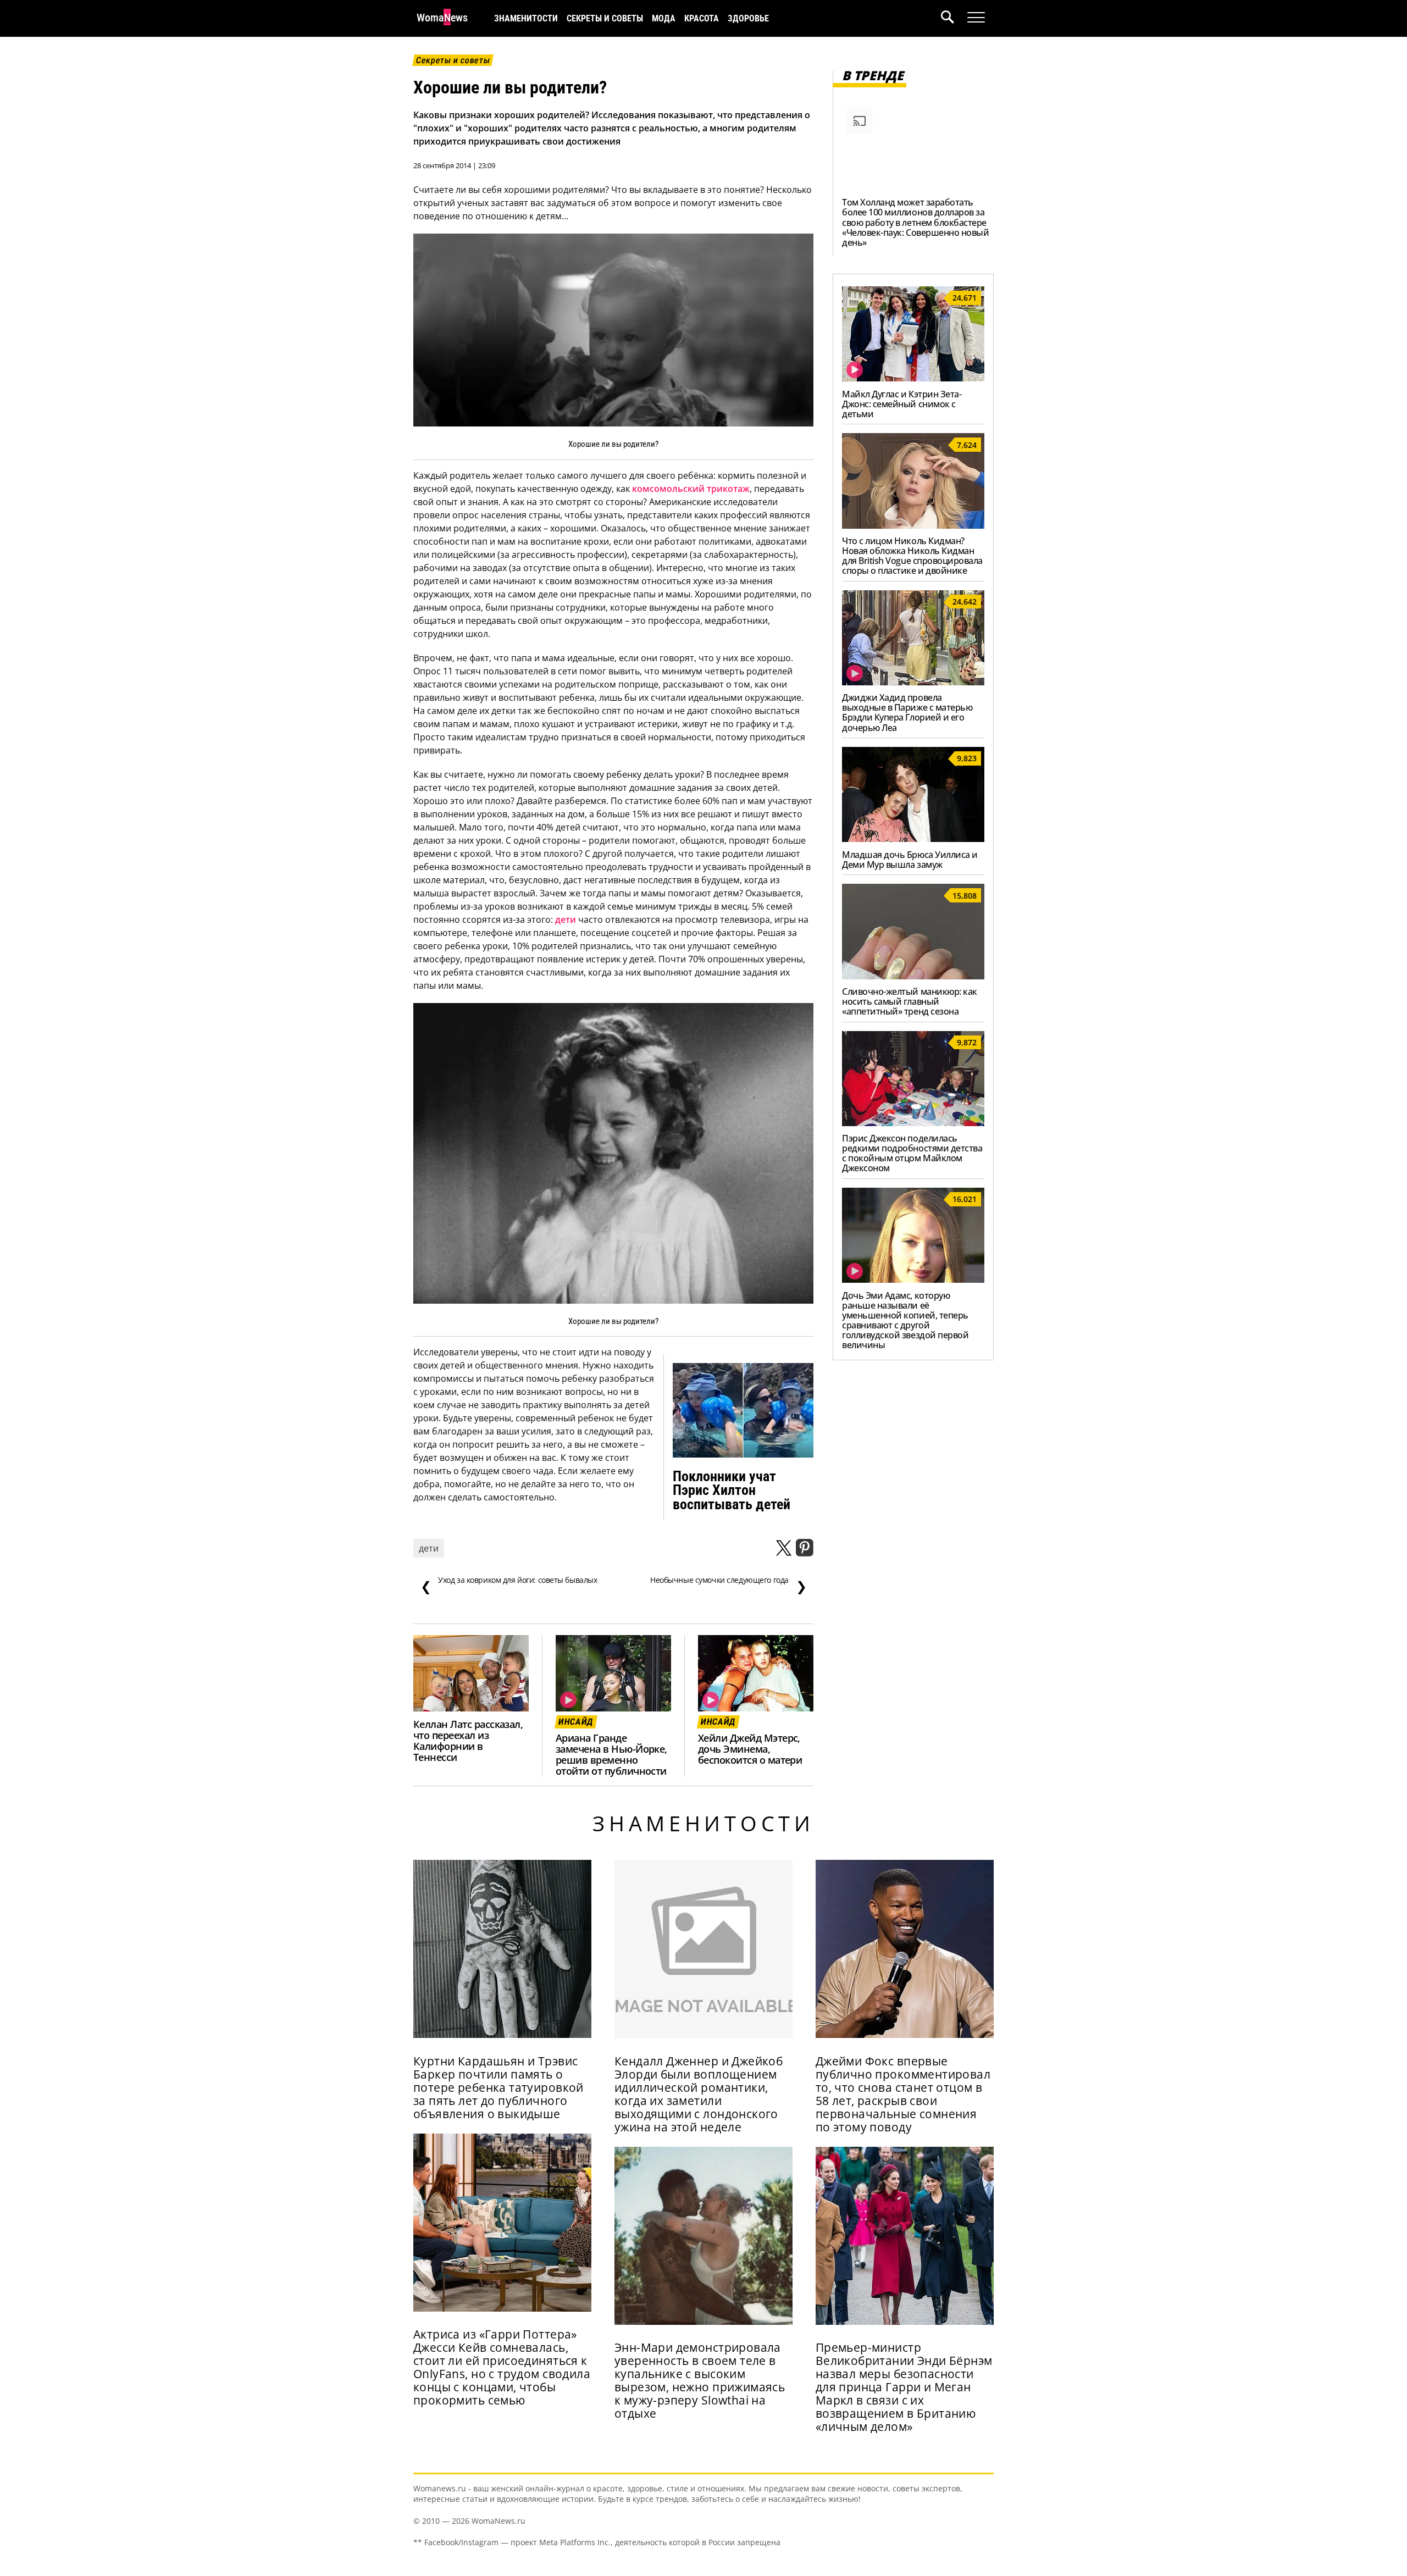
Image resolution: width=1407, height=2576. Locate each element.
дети (566, 919)
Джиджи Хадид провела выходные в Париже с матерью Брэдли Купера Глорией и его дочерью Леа (907, 712)
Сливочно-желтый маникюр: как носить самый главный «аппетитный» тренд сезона (910, 1001)
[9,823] (913, 839)
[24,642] (913, 682)
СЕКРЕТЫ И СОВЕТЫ (605, 18)
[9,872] (913, 1123)
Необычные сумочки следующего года (728, 1585)
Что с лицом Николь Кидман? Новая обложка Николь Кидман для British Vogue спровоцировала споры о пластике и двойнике (912, 556)
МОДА (664, 18)
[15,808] (913, 976)
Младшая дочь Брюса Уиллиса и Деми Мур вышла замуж (910, 860)
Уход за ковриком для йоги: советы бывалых (509, 1585)
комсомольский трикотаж (691, 489)
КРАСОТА (702, 18)
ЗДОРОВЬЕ (748, 18)
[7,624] (913, 525)
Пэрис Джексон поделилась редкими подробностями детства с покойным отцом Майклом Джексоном (912, 1153)
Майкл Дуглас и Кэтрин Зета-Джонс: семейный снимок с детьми (902, 404)
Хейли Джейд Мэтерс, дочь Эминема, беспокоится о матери (750, 1749)
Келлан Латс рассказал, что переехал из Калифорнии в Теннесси (468, 1741)
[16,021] (913, 1279)
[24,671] (913, 378)
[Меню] (976, 18)
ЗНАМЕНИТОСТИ (526, 18)
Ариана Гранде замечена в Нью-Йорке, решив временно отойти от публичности (611, 1754)
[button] (954, 18)
